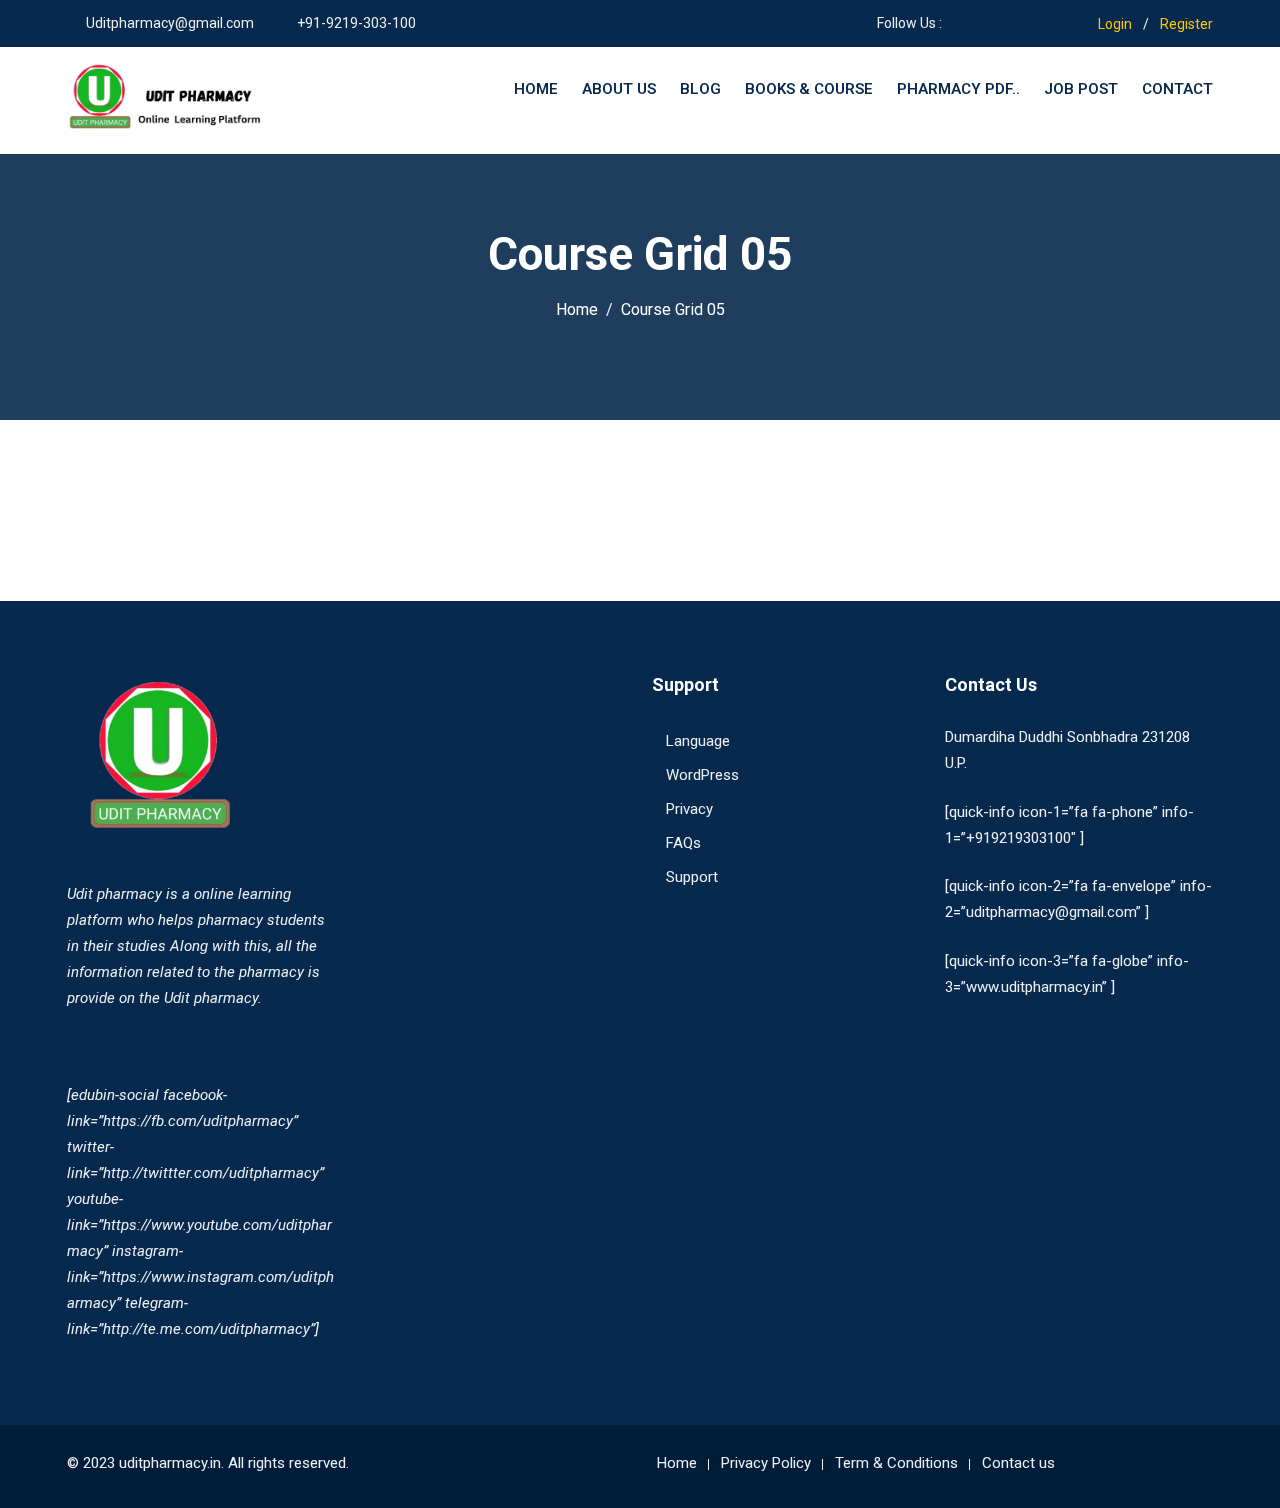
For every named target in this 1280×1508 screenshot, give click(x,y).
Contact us (1018, 1463)
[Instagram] (1014, 23)
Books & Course (809, 89)
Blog (700, 89)
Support (692, 877)
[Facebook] (956, 23)
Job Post (1081, 89)
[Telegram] (1072, 23)
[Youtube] (985, 23)
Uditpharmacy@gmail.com (170, 23)
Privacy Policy (766, 1463)
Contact (1177, 89)
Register (1186, 24)
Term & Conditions (896, 1463)
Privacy (689, 809)
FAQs (683, 843)
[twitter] (1043, 23)
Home (536, 89)
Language (698, 741)
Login (1115, 24)
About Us (619, 89)
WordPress (702, 775)
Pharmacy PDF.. (958, 89)
